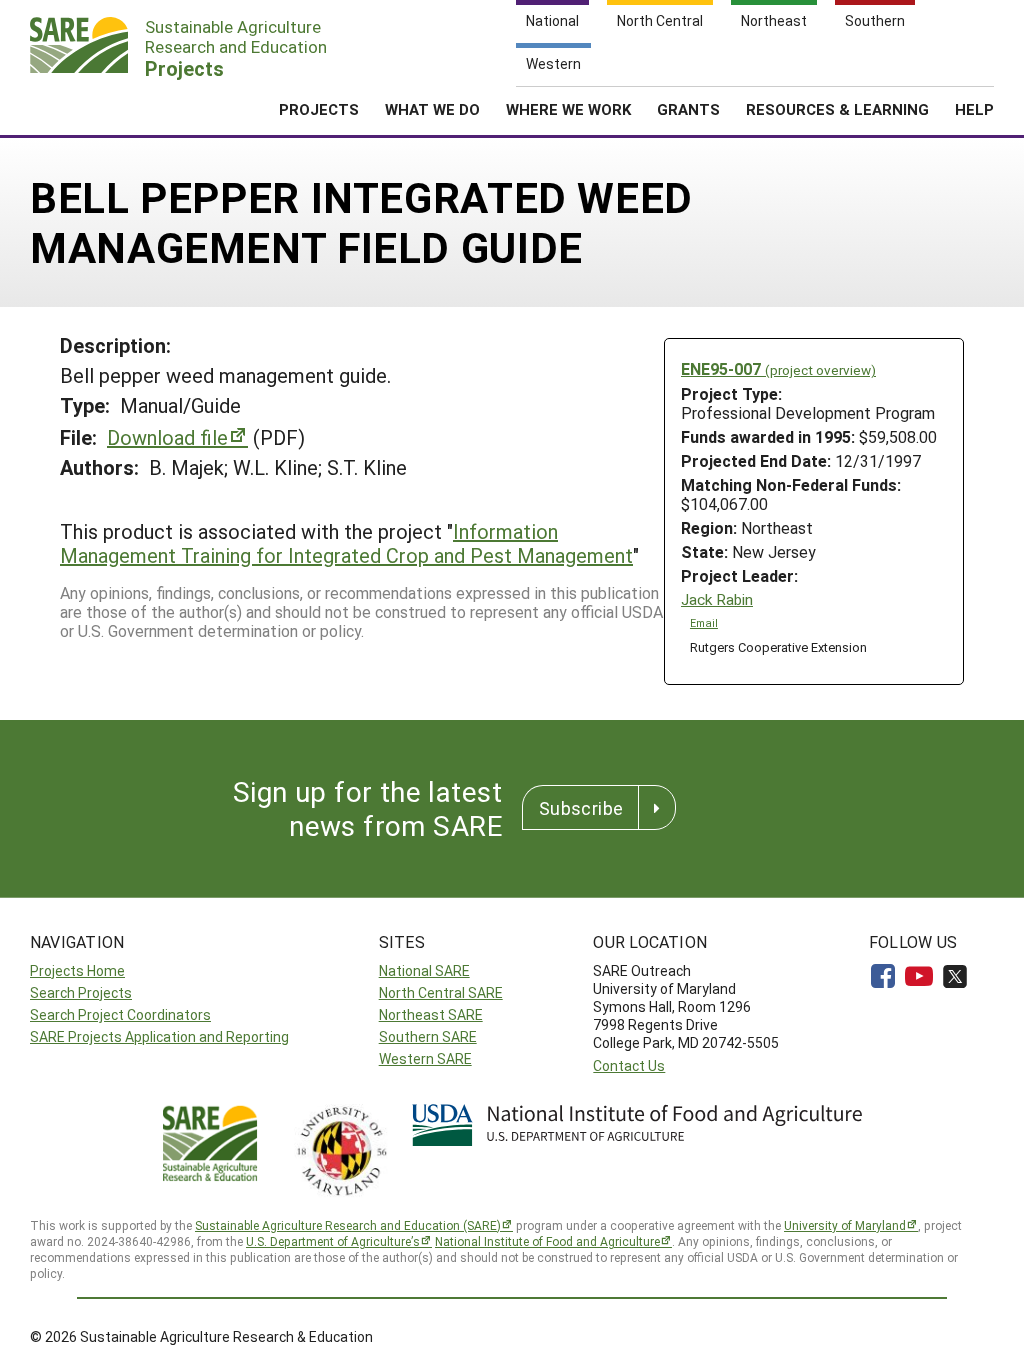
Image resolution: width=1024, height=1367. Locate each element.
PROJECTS (319, 109)
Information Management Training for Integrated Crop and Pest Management (346, 543)
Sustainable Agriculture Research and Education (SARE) (348, 1225)
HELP (974, 109)
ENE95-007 (778, 368)
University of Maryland (845, 1225)
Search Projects (81, 992)
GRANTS (688, 109)
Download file (167, 437)
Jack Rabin (717, 599)
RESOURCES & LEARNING (837, 109)
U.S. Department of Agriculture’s (333, 1241)
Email (704, 623)
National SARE (424, 970)
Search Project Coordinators (120, 1014)
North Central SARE (441, 992)
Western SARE (425, 1058)
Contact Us (629, 1065)
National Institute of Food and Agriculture (547, 1241)
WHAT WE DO (432, 109)
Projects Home (77, 970)
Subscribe (581, 808)
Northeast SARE (431, 1014)
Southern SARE (428, 1036)
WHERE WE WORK (568, 109)
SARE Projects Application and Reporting (159, 1036)
